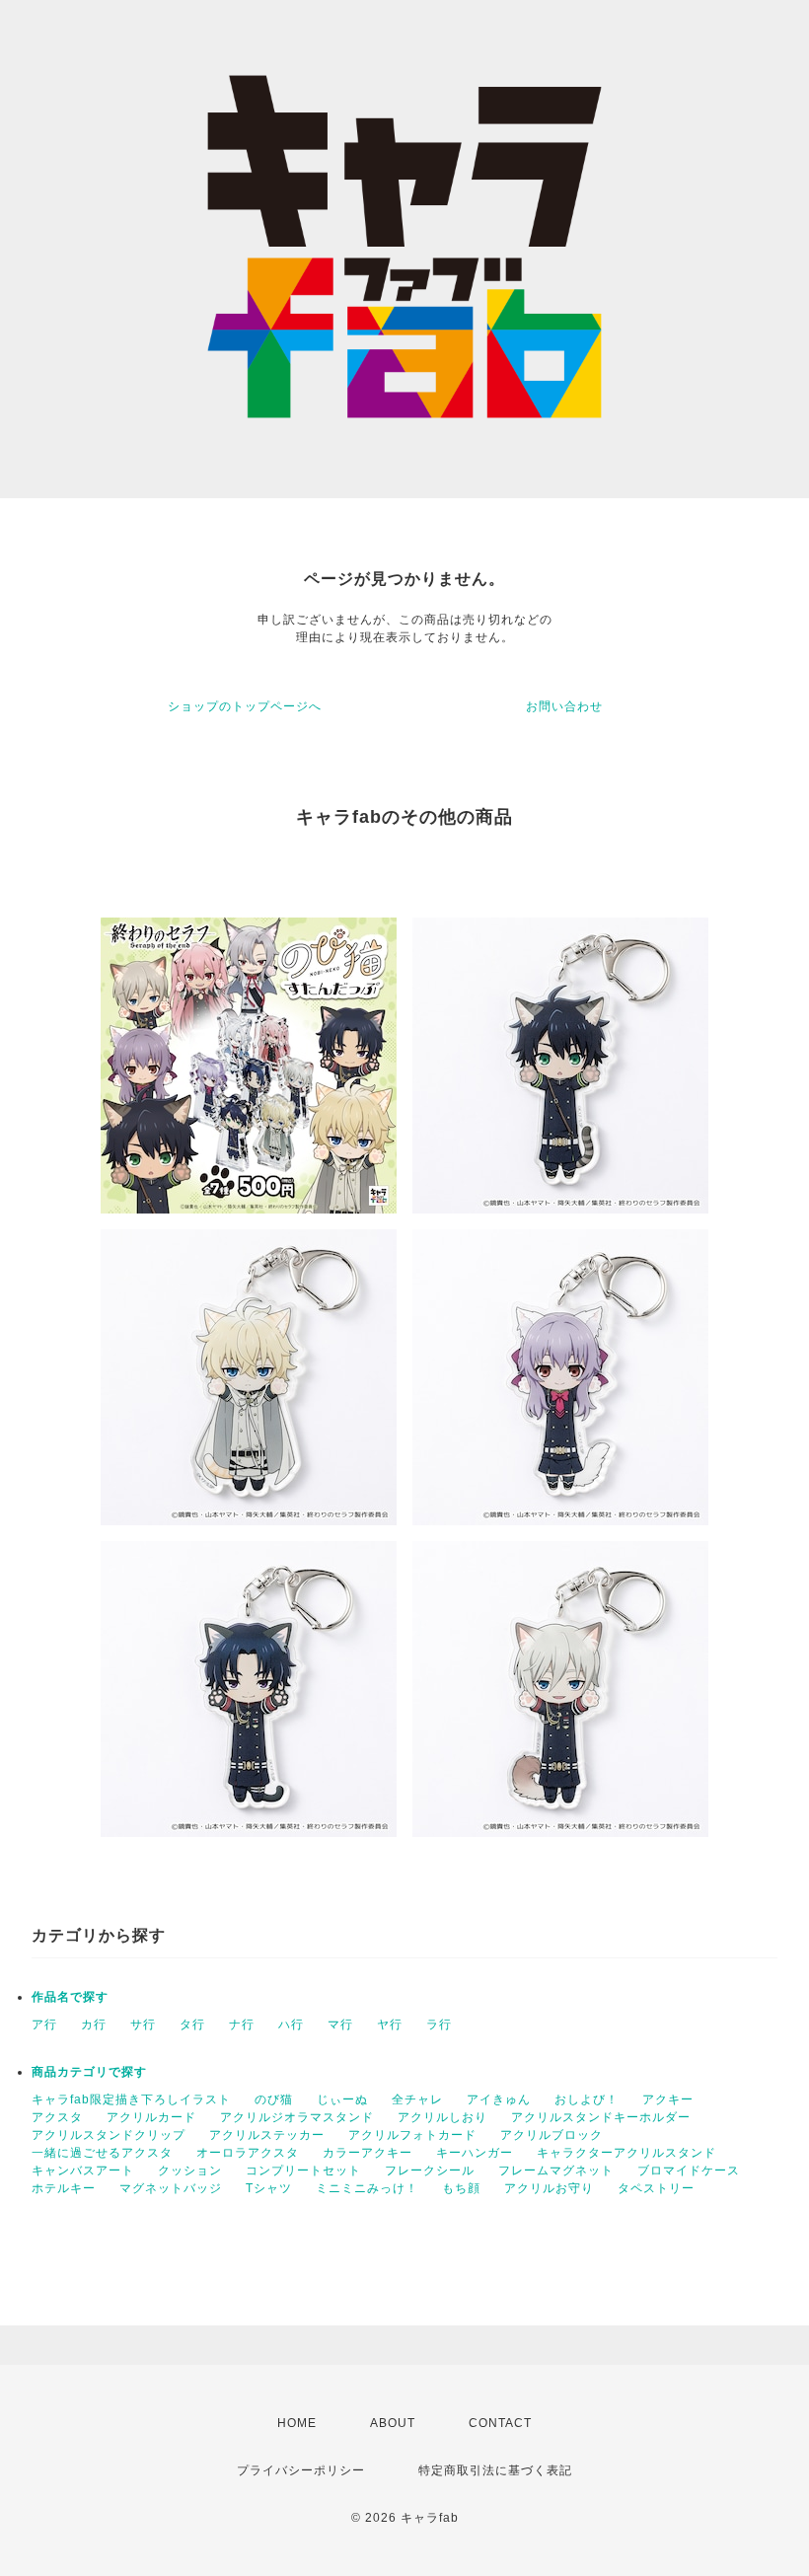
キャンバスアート (83, 2171)
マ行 (340, 2024)
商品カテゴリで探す (89, 2072)
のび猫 (274, 2099)
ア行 (44, 2024)
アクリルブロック (552, 2135)
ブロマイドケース (689, 2171)
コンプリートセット (303, 2171)
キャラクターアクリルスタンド (626, 2153)
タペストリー (656, 2188)
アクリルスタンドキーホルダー (601, 2117)
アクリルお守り (549, 2188)
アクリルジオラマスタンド (297, 2117)
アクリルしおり (442, 2117)
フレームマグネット (556, 2171)
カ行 (94, 2024)
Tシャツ (269, 2188)
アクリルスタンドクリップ (109, 2135)
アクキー (668, 2099)
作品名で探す (70, 1997)
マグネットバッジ (171, 2188)
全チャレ (417, 2099)
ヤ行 (390, 2024)
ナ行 (242, 2024)
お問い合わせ (564, 706)
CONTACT (500, 2423)
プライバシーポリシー (301, 2470)
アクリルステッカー (267, 2135)
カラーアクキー (368, 2153)
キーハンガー (475, 2153)
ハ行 (291, 2024)
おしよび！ (587, 2099)
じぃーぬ (342, 2099)
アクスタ (57, 2117)
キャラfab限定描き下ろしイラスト (131, 2099)
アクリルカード (151, 2117)
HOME (297, 2423)
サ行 (143, 2024)
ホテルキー (64, 2188)
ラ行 (439, 2024)
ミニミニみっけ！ (367, 2188)
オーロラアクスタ (248, 2153)
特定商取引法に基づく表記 (495, 2470)
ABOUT (393, 2423)
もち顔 (461, 2188)
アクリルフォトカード (412, 2135)
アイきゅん (499, 2099)
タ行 (192, 2024)
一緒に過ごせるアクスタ (102, 2153)
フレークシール (430, 2171)
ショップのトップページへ (245, 706)
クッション (190, 2171)
